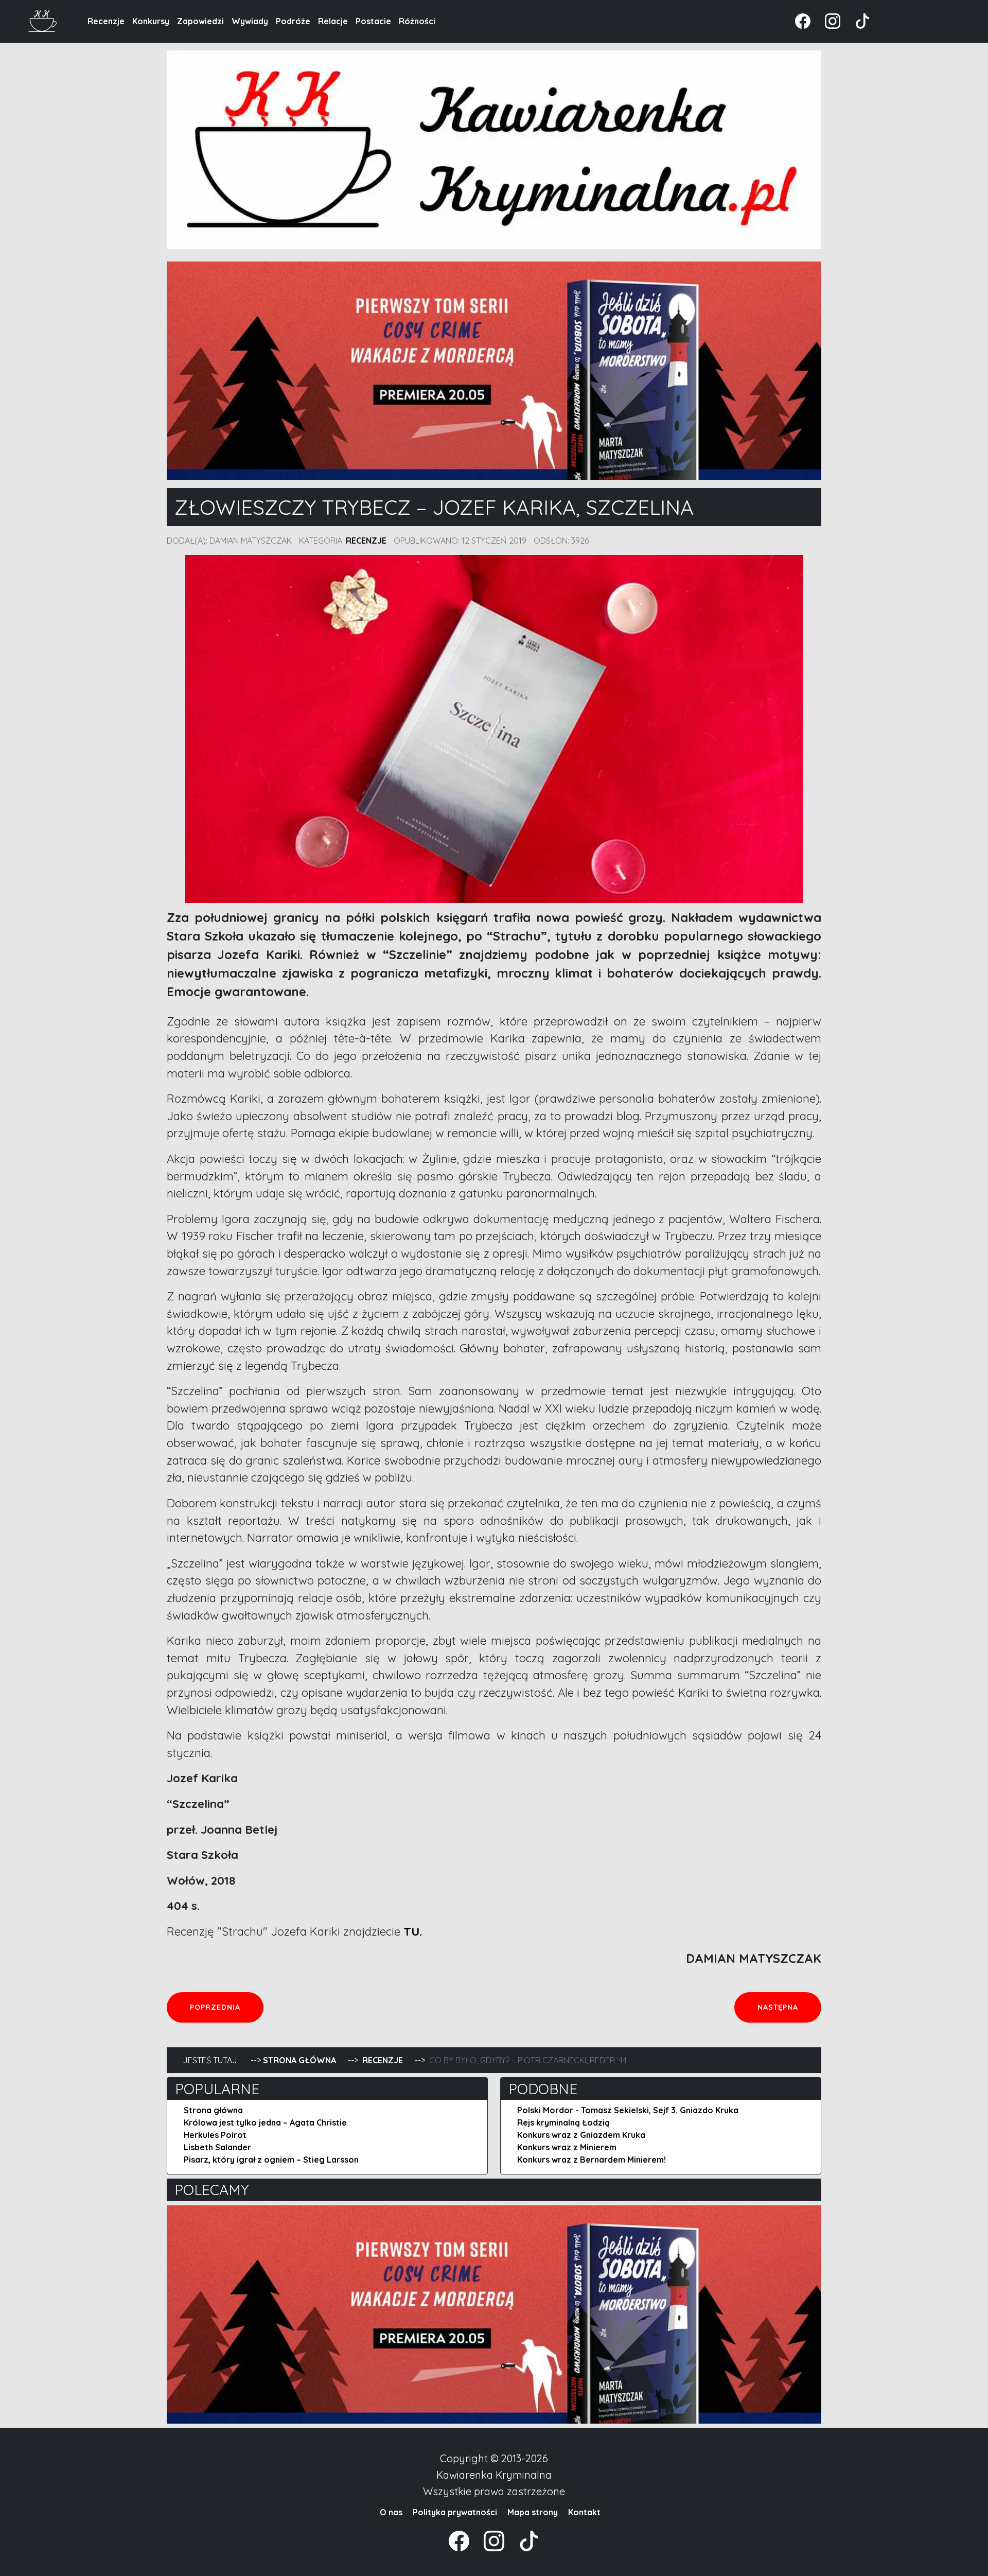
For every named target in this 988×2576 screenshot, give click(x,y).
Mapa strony (533, 2512)
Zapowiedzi (200, 21)
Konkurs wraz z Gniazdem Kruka (581, 2135)
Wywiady (250, 21)
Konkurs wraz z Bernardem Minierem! (592, 2160)
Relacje (333, 21)
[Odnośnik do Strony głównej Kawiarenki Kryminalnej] (43, 20)
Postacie (373, 21)
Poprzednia (226, 2007)
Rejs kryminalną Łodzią (563, 2122)
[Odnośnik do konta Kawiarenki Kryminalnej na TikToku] (856, 20)
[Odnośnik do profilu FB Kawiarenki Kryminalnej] (804, 20)
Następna (789, 2007)
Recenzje (106, 21)
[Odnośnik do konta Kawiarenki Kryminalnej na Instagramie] (827, 20)
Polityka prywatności (455, 2512)
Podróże (293, 21)
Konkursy (151, 21)
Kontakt (584, 2512)
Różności (417, 21)
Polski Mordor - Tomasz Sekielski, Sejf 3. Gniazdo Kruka (628, 2110)
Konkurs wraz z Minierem (567, 2147)
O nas (391, 2512)
